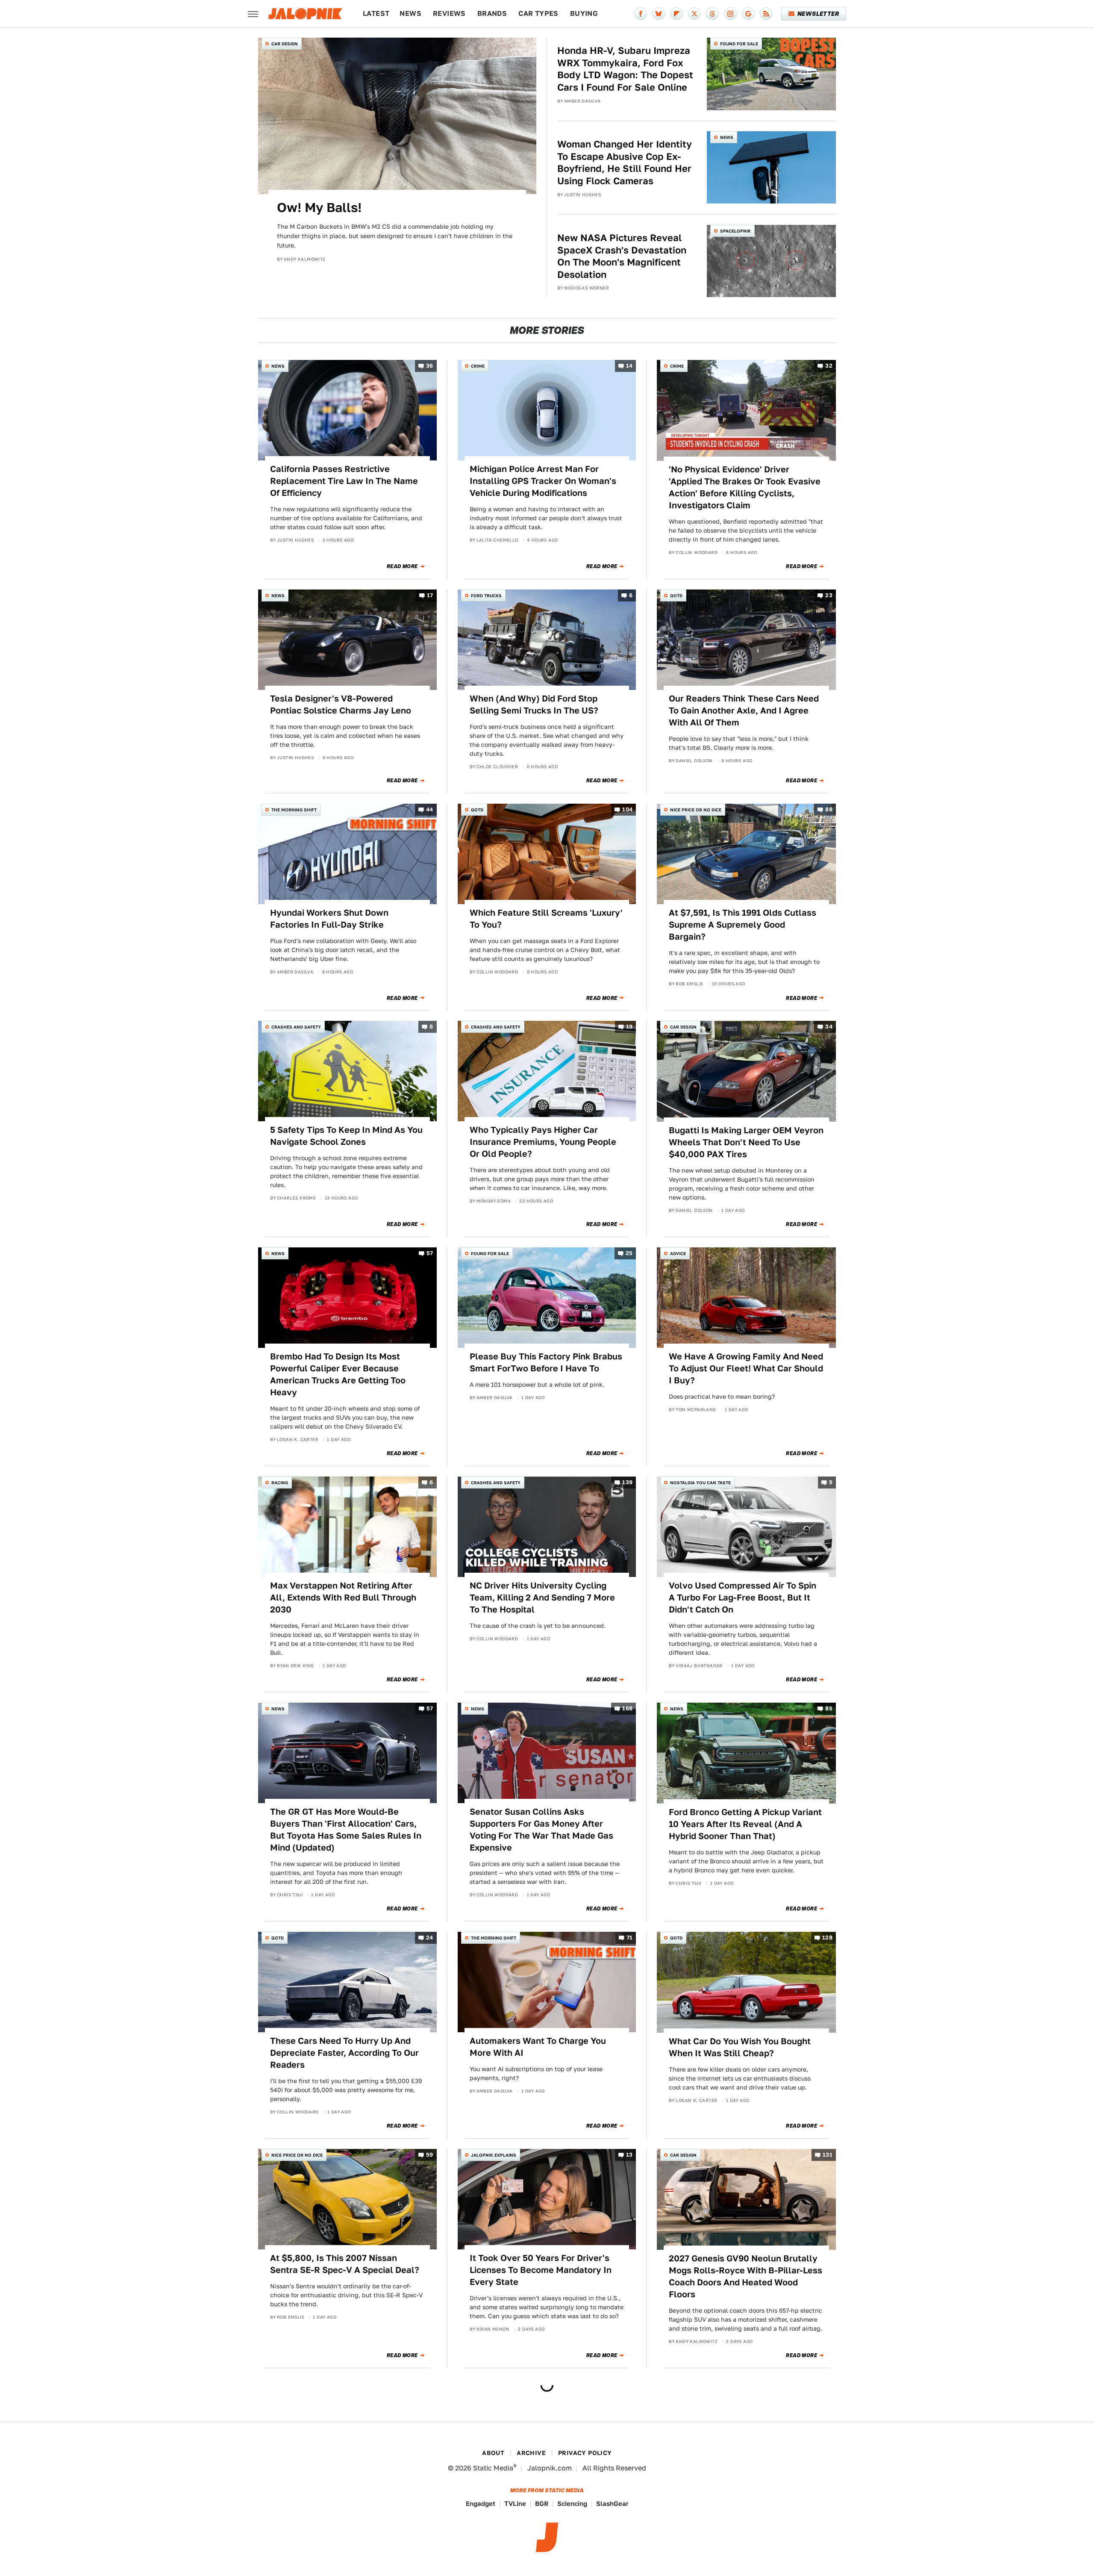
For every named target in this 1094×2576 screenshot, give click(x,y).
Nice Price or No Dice (696, 810)
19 (629, 1027)
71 (630, 1938)
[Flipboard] (676, 14)
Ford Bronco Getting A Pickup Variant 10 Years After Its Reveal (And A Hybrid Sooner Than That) (745, 1824)
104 (627, 809)
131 (828, 2155)
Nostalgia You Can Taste (700, 1483)
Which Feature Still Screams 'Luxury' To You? (546, 919)
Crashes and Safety (296, 1027)
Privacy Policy (585, 2453)
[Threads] (712, 14)
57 (430, 1253)
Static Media (493, 2468)
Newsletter (818, 14)
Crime (478, 366)
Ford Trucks (486, 595)
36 (430, 366)
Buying (584, 13)
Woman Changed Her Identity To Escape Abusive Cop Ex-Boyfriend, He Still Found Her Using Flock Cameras (625, 162)
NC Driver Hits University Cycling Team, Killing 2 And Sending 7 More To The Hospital (542, 1597)
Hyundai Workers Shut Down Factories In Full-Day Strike (329, 919)
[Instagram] (730, 14)
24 (430, 1938)
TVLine (515, 2504)
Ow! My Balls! (319, 207)
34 (829, 1027)
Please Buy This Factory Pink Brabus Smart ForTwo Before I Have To (546, 1362)
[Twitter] (694, 14)
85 (829, 1709)
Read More (402, 566)
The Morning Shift (294, 810)
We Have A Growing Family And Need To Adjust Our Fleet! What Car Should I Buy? (746, 1368)
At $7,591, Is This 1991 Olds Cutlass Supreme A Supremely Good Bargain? (743, 925)
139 (627, 1482)
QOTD (676, 595)
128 (827, 1938)
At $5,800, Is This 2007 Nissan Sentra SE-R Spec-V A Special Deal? (345, 2264)
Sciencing (572, 2504)
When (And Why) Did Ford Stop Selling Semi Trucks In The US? (534, 704)
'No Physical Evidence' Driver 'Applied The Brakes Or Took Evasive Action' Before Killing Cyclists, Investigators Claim (745, 487)
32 (829, 366)
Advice (678, 1253)
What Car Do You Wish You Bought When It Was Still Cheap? (740, 2047)
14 (629, 366)
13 (629, 2155)
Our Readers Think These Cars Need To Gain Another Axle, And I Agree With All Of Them (744, 710)
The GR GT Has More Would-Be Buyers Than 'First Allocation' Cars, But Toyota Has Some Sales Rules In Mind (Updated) (346, 1830)
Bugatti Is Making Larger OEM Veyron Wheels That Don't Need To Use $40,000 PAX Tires (746, 1142)
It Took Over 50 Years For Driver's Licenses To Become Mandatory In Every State (541, 2270)
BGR (542, 2504)
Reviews (449, 13)
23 (829, 595)
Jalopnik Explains (494, 2155)
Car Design (285, 44)
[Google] (748, 14)
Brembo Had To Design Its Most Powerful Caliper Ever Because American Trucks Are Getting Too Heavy (338, 1374)
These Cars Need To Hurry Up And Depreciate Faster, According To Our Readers (344, 2053)
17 (430, 595)
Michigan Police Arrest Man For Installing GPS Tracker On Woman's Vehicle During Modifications (543, 481)
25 (629, 1253)
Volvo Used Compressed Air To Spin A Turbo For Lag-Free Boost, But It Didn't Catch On (743, 1597)
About (493, 2453)
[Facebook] (641, 14)
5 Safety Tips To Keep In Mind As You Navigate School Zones (346, 1136)
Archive (531, 2453)
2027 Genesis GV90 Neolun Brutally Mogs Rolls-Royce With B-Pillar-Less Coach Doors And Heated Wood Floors (746, 2276)
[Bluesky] (659, 14)
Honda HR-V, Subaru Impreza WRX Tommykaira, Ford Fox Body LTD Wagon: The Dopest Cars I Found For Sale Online (625, 69)
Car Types (538, 13)
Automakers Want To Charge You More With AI (538, 2047)
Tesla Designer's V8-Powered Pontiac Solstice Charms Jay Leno (341, 704)
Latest (376, 13)
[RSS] (766, 14)
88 (829, 809)
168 (627, 1709)
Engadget (481, 2504)
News (410, 13)
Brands (492, 13)
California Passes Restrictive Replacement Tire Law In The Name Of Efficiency (344, 481)
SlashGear (612, 2504)
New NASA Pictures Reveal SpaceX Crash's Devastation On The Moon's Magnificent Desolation (622, 256)
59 (430, 2155)
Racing (280, 1483)
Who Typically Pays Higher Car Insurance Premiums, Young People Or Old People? (543, 1142)
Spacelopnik (735, 231)
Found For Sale (739, 44)
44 (430, 809)
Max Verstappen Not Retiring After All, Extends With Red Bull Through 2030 (343, 1597)
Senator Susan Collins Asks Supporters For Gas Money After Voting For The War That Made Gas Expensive (541, 1830)
